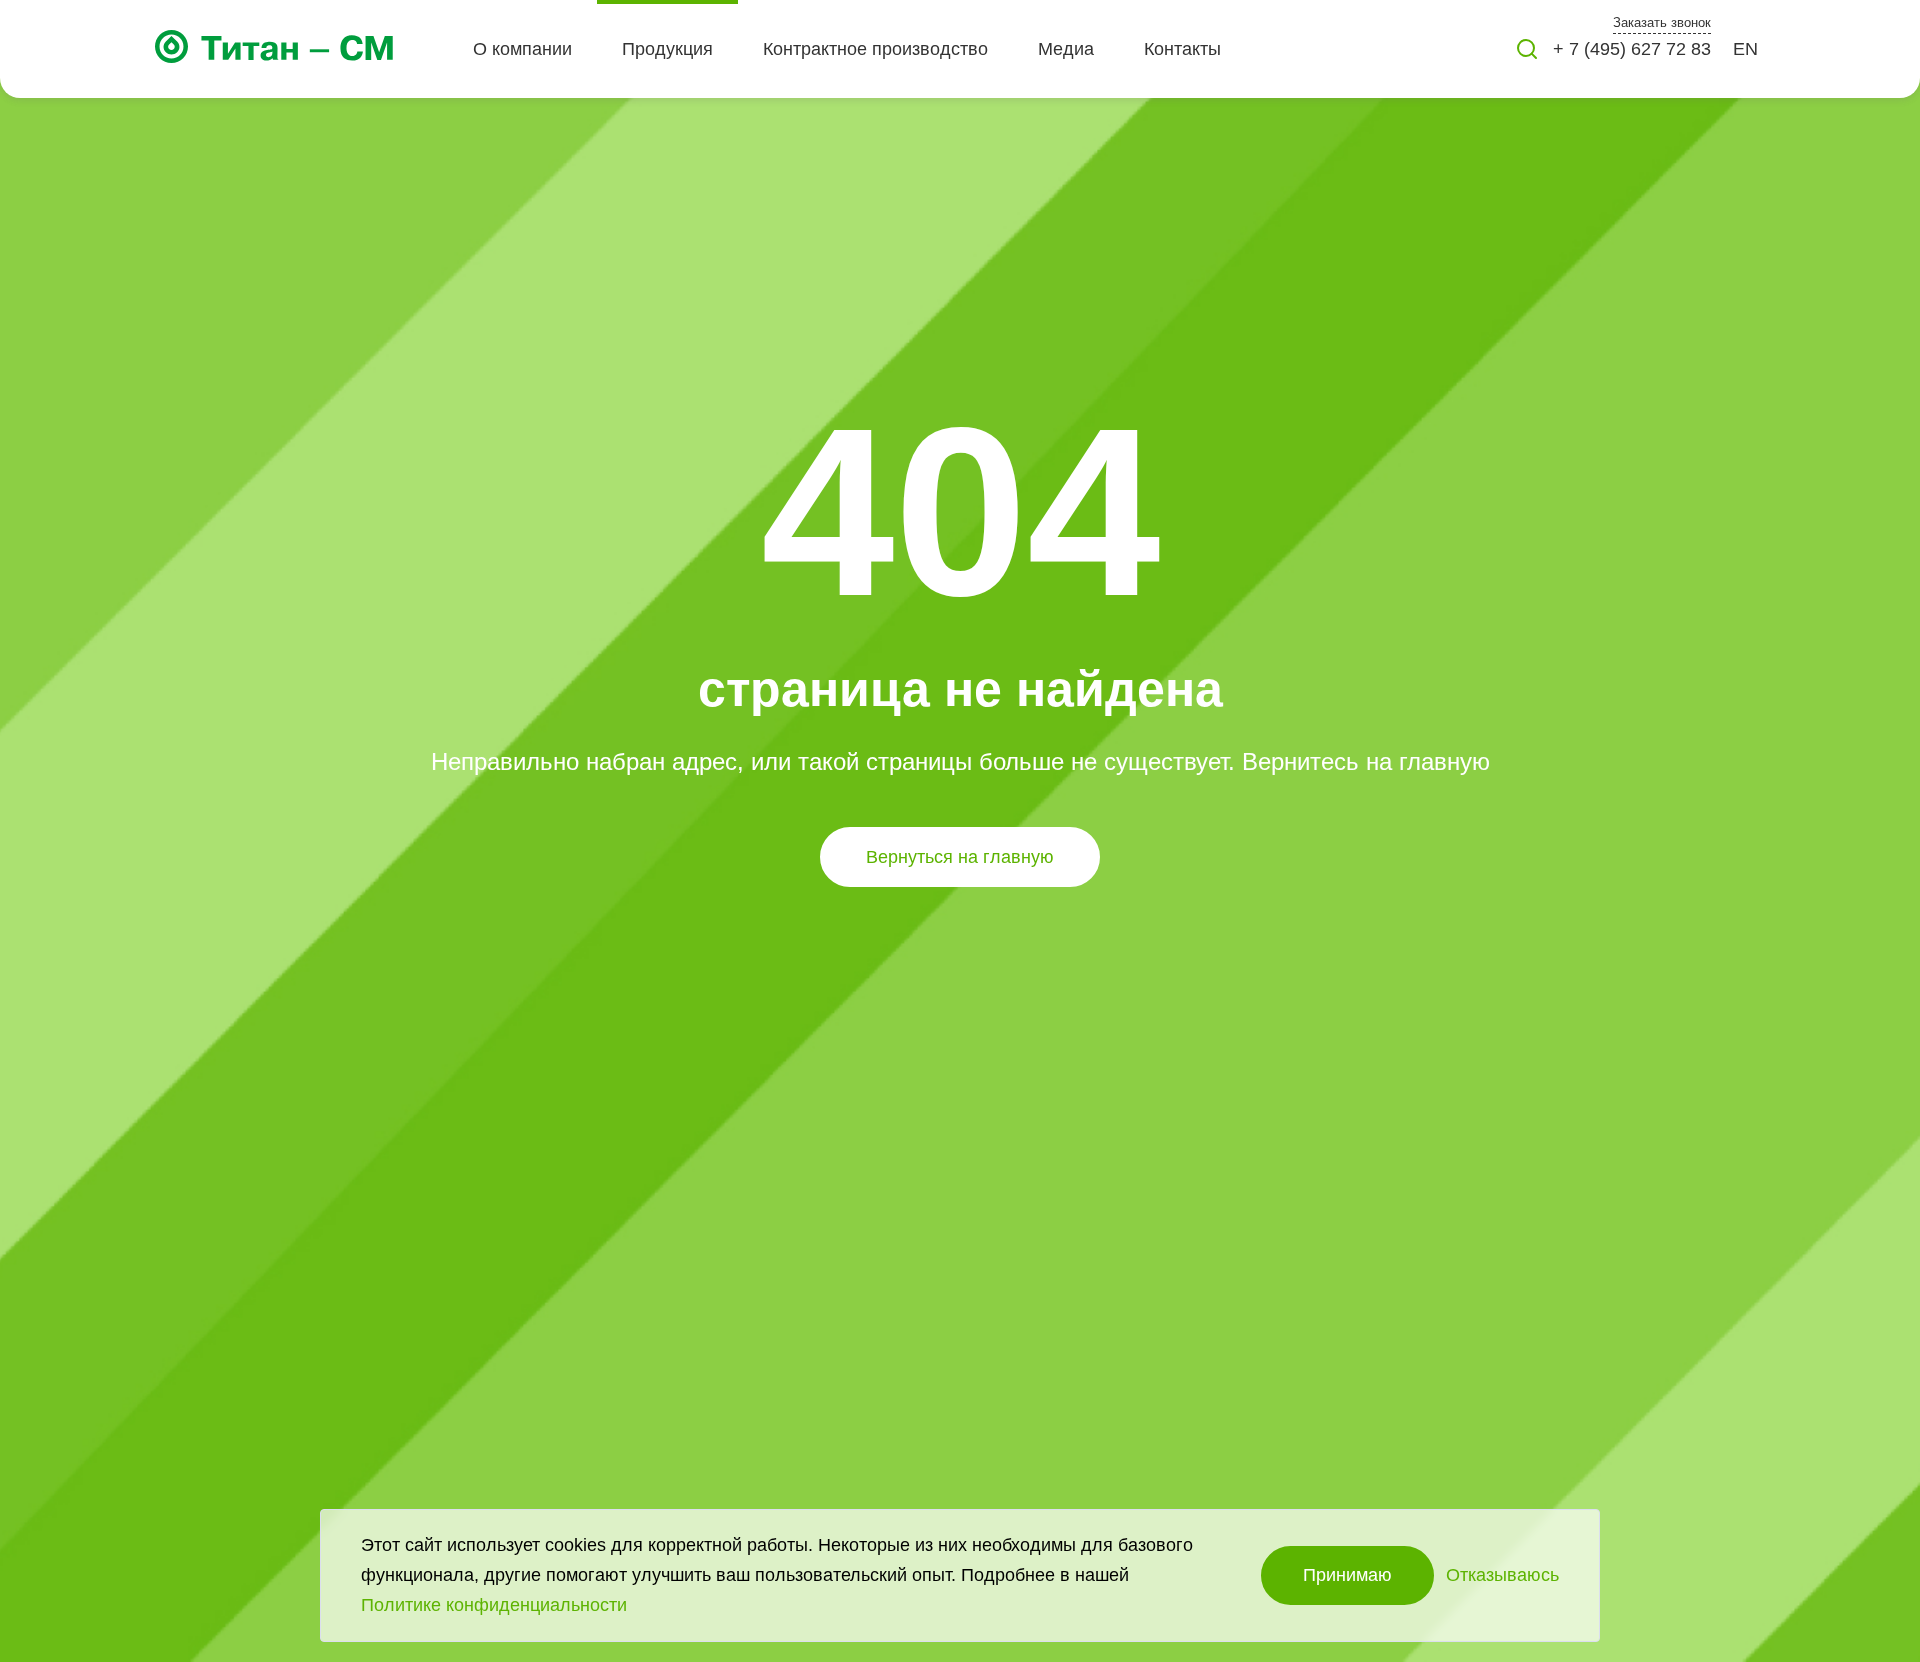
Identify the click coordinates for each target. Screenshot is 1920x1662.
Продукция (667, 49)
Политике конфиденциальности (494, 1605)
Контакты (1182, 49)
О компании (522, 49)
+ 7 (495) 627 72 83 (1632, 49)
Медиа (1066, 49)
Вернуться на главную (960, 857)
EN (1745, 49)
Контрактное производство (875, 49)
